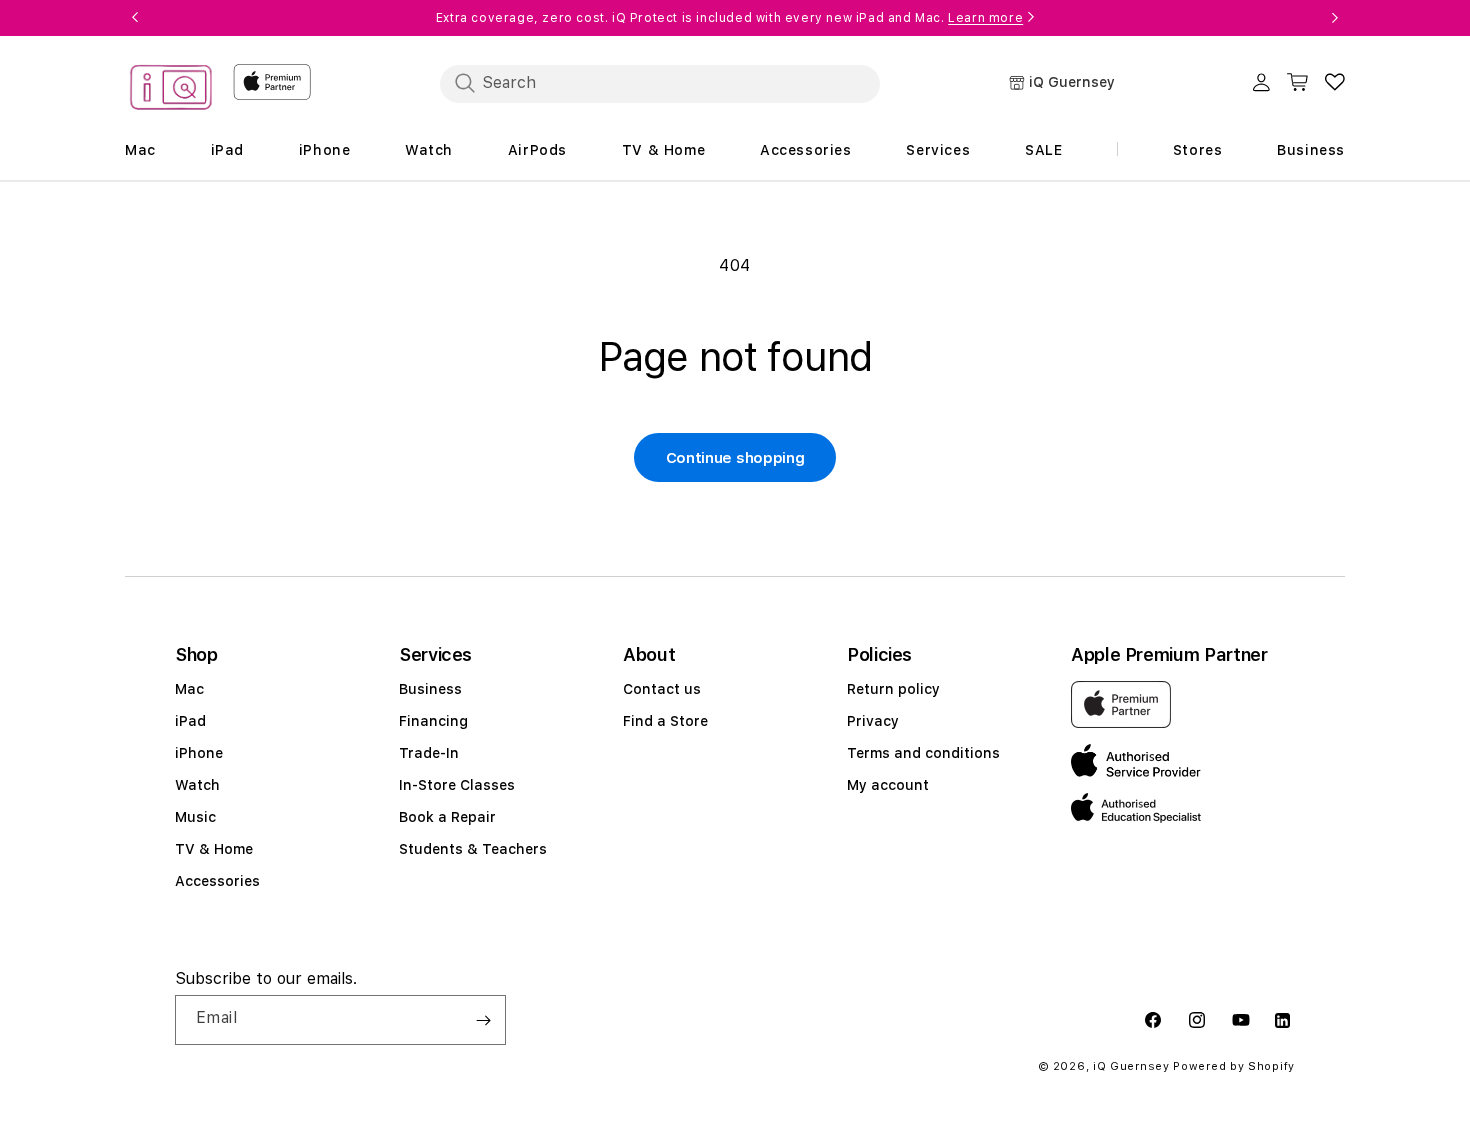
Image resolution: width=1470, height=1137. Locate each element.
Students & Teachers (473, 849)
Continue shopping (735, 458)
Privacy (873, 721)
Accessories (217, 881)
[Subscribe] (483, 1020)
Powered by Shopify (1234, 1066)
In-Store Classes (457, 785)
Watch (197, 785)
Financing (433, 721)
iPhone (199, 753)
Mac (189, 689)
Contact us (662, 689)
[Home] (171, 90)
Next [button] (1335, 18)
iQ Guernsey (1131, 1066)
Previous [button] (135, 18)
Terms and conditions (923, 753)
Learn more (985, 18)
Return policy (893, 689)
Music (195, 817)
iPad (190, 721)
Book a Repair (447, 817)
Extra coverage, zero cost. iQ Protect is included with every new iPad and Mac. (729, 18)
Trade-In (429, 753)
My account (888, 785)
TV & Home (214, 849)
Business (430, 689)
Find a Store (665, 721)
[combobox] (660, 83)
